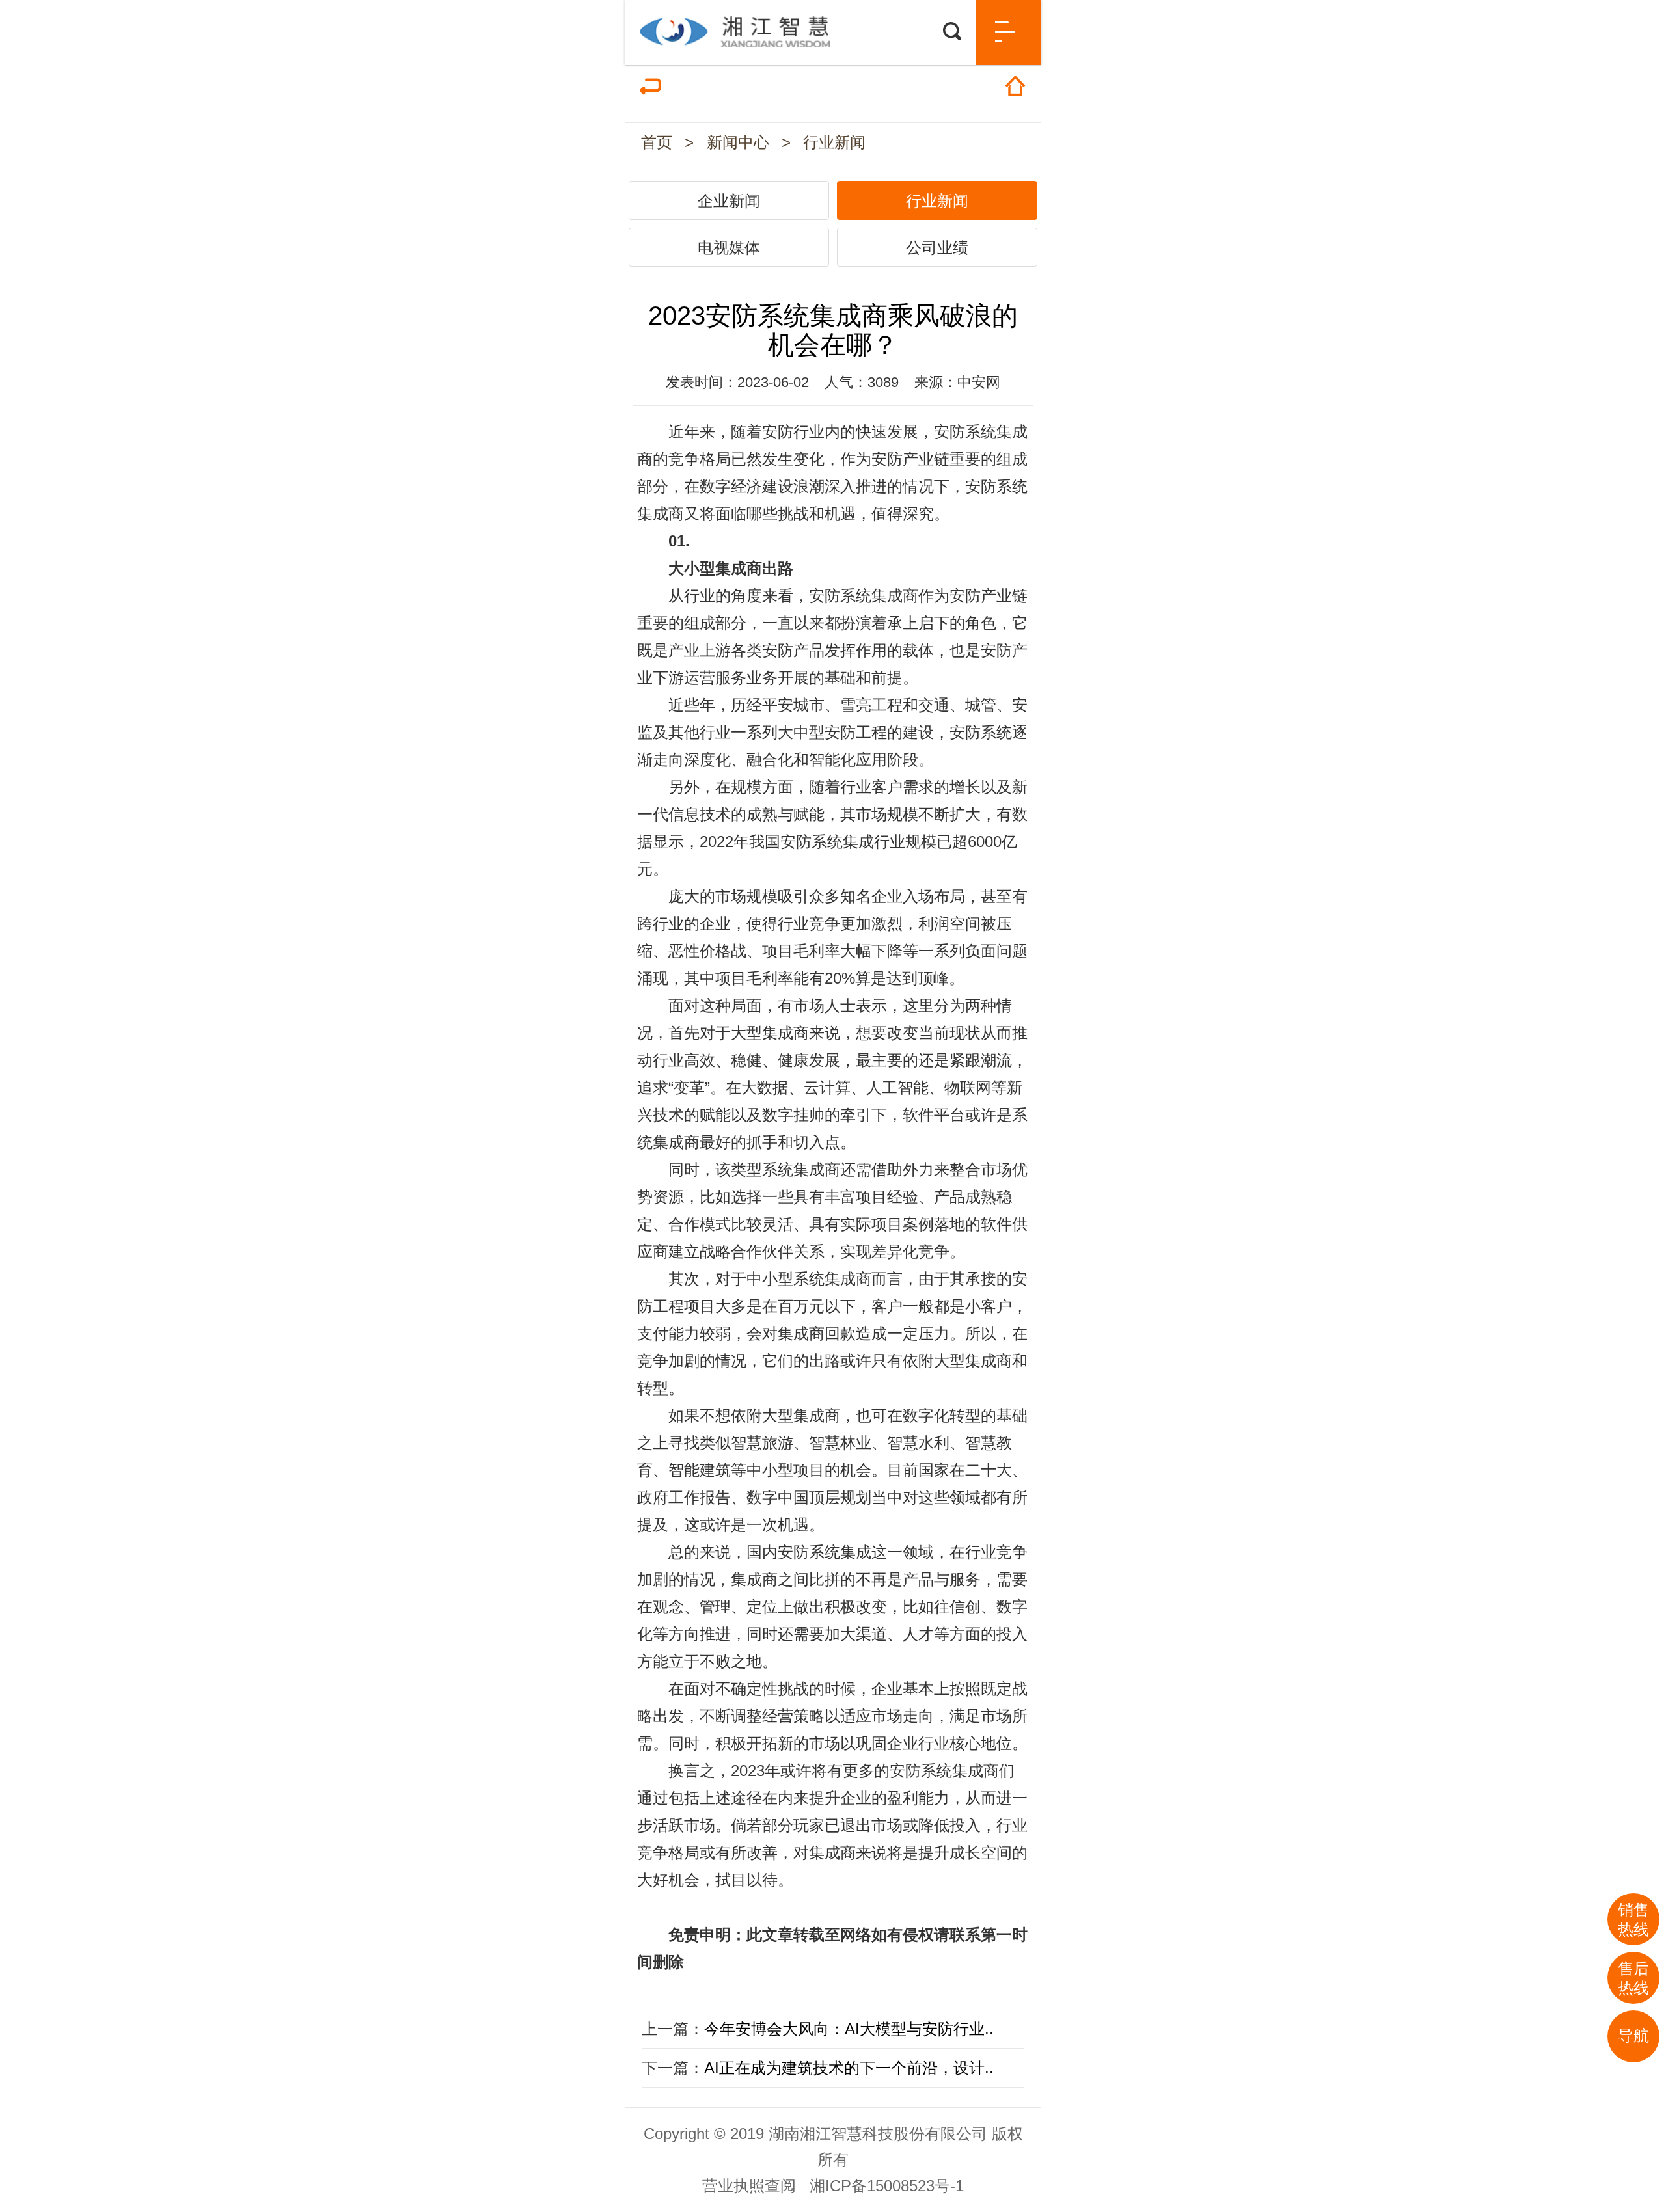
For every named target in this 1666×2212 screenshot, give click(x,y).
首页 (657, 142)
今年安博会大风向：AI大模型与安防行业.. (849, 2029)
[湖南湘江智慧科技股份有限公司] (833, 24)
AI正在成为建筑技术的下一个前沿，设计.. (849, 2068)
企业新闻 (729, 201)
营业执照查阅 (749, 2186)
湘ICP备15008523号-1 (887, 2186)
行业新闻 (834, 142)
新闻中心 (738, 142)
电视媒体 (729, 248)
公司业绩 (937, 248)
